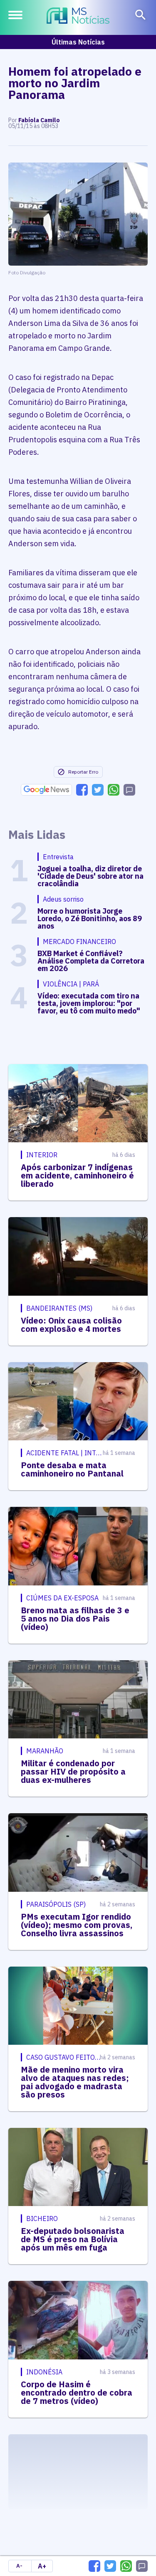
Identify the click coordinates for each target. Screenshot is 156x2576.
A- (19, 2566)
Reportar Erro (83, 772)
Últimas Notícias (78, 42)
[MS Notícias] (78, 17)
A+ (42, 2566)
